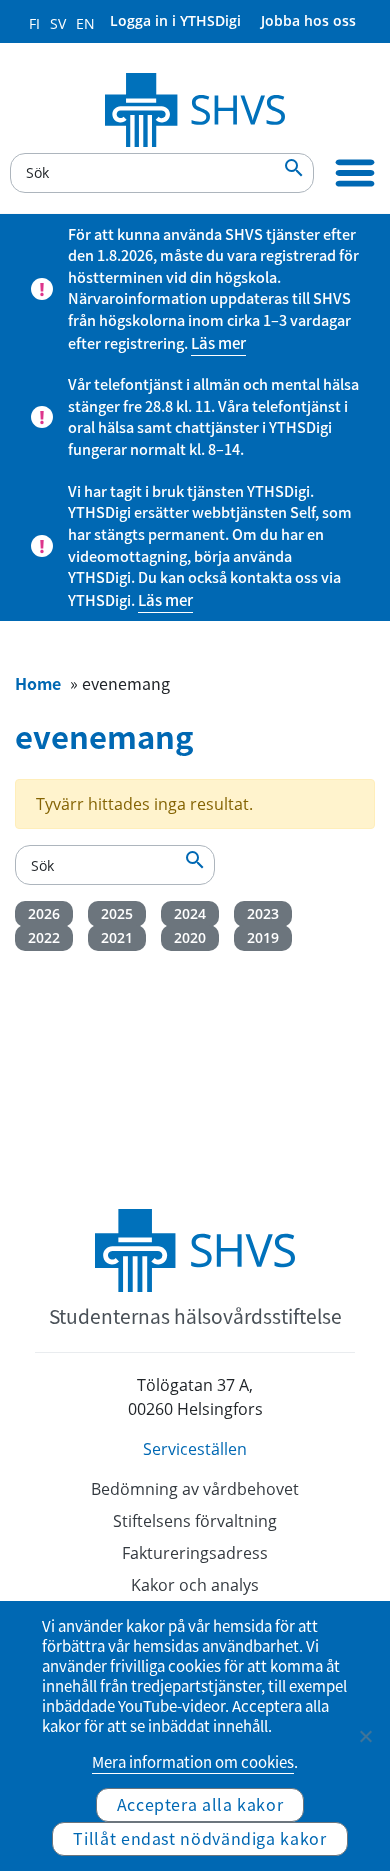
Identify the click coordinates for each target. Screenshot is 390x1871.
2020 (190, 937)
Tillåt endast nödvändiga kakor (199, 1838)
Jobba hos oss (308, 20)
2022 (44, 937)
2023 (263, 913)
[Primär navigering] (355, 173)
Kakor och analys (195, 1585)
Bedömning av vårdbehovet (195, 1489)
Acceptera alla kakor (200, 1804)
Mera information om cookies (193, 1762)
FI (34, 23)
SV (58, 23)
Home (38, 683)
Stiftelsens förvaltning (195, 1521)
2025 (117, 913)
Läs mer (218, 343)
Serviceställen (195, 1449)
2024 (190, 913)
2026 (44, 913)
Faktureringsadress (195, 1553)
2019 (263, 937)
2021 (117, 937)
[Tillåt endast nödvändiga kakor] (365, 1736)
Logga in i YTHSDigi (175, 20)
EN (85, 23)
